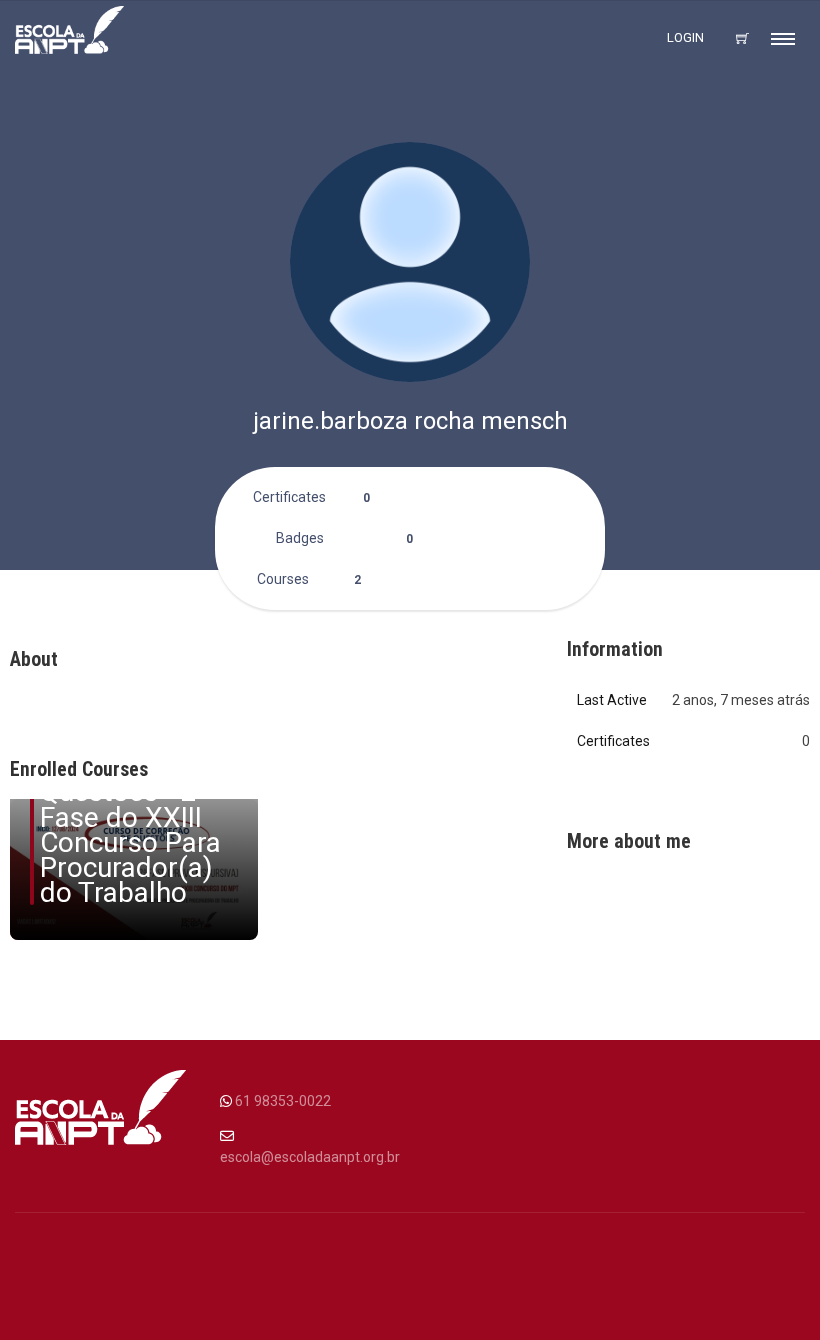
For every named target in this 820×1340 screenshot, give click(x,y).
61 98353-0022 (283, 1101)
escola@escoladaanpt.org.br (310, 1157)
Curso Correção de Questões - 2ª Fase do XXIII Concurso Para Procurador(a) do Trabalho (130, 817)
